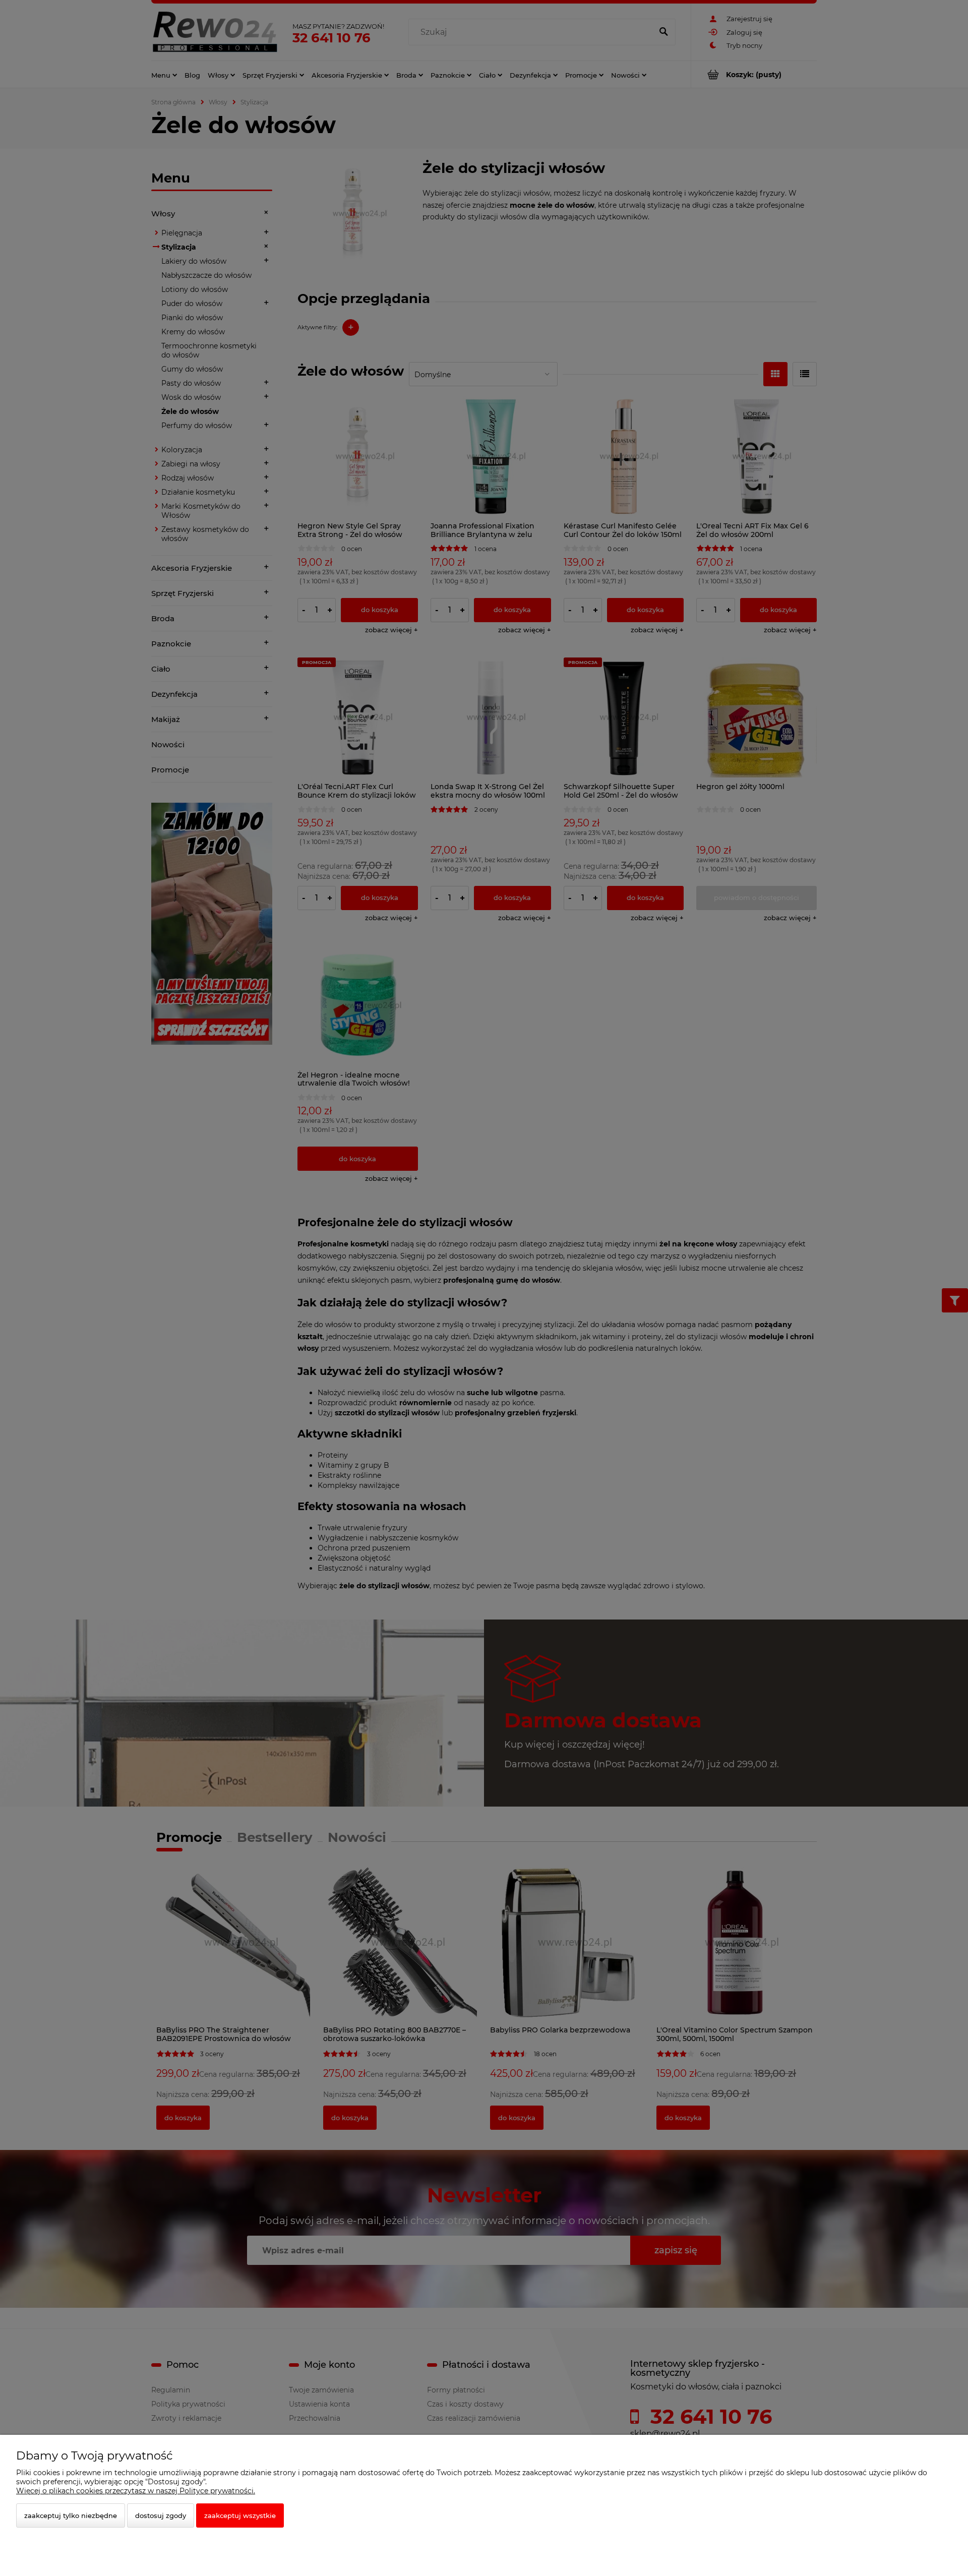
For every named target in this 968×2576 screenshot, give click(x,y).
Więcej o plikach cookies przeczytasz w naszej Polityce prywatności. (136, 2491)
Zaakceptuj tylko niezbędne (71, 2515)
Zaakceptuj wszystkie (240, 2515)
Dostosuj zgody (161, 2515)
